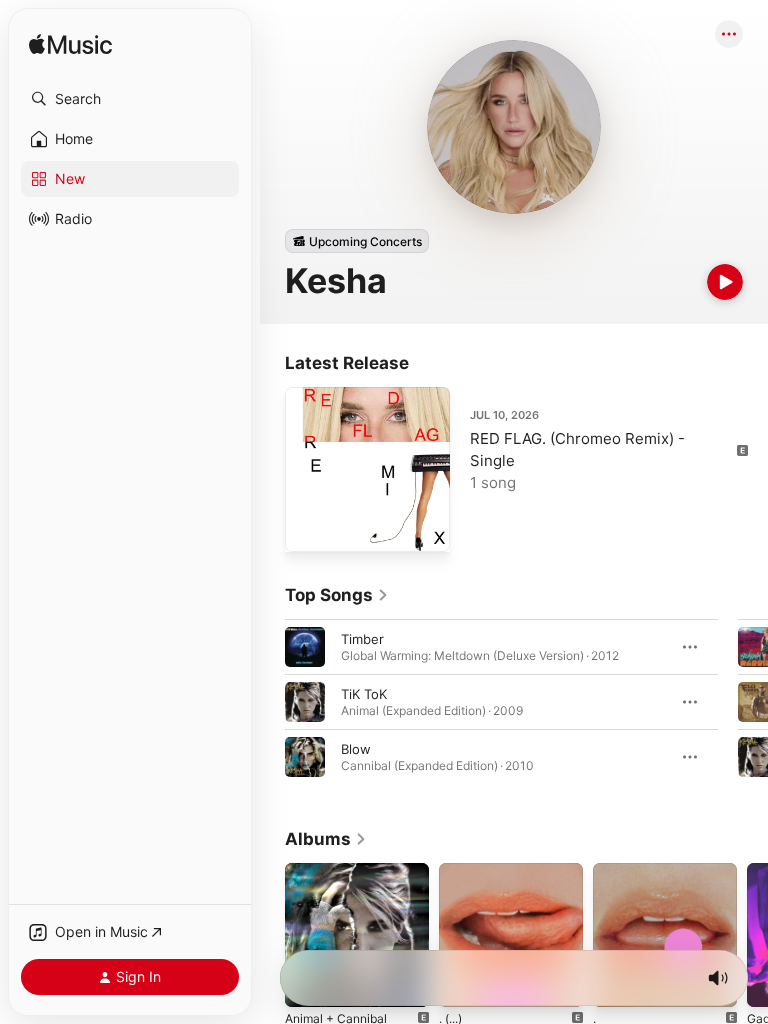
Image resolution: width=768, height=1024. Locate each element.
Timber (362, 639)
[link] (337, 595)
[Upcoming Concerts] (357, 241)
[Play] (725, 282)
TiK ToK (364, 694)
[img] (70, 45)
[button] (130, 99)
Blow (356, 749)
